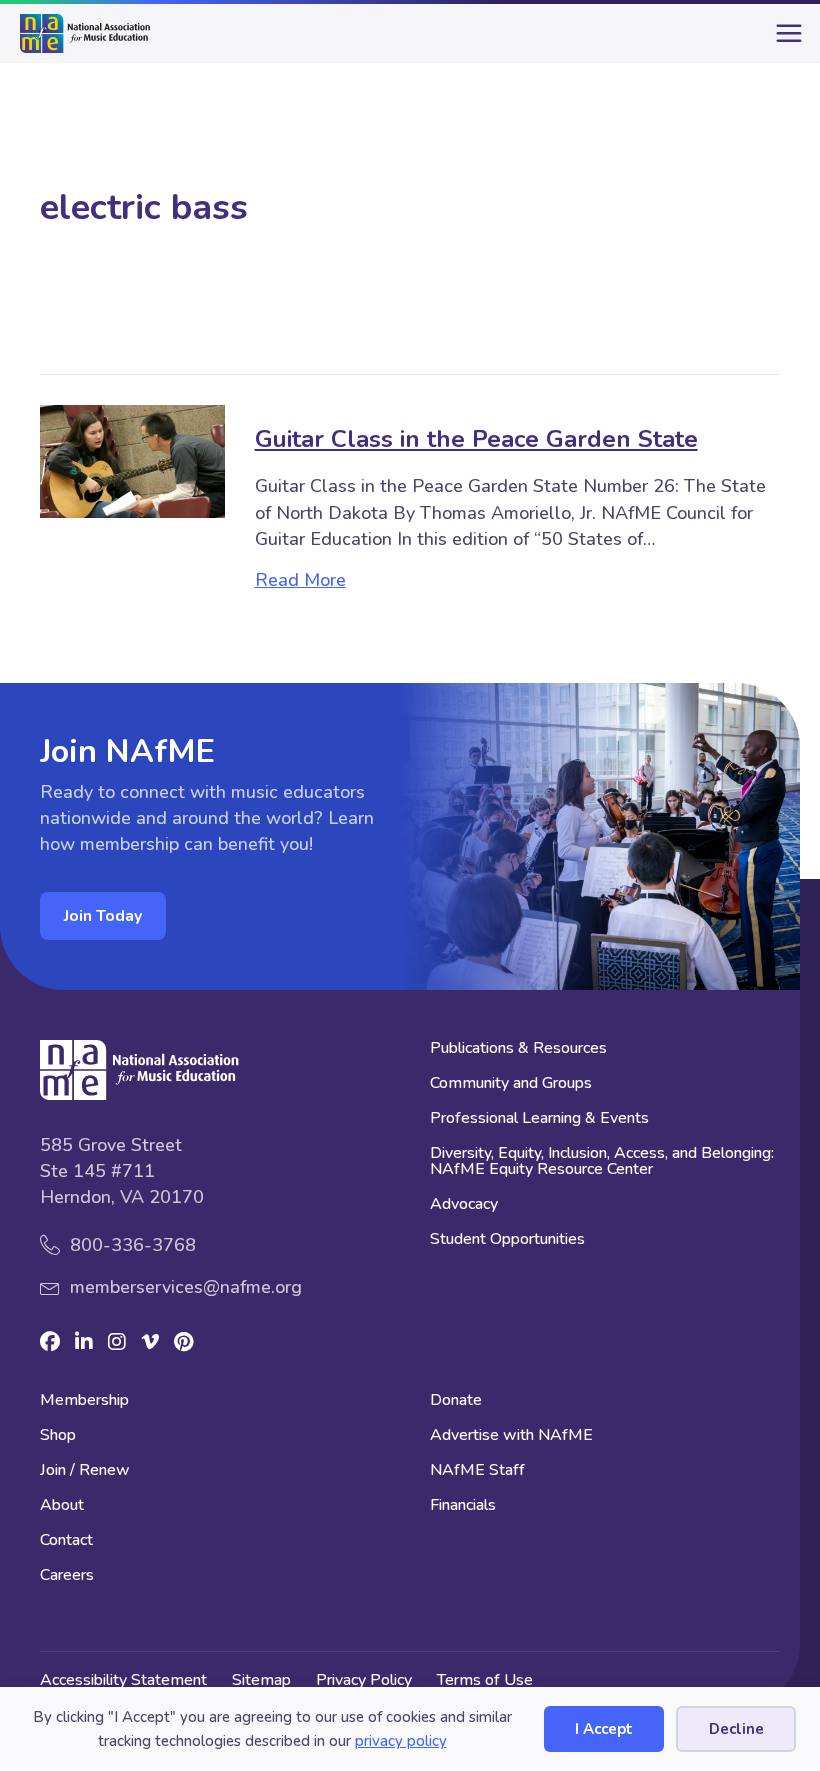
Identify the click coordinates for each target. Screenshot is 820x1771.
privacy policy (401, 1741)
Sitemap (261, 1680)
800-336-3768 (133, 1245)
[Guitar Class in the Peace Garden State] (132, 460)
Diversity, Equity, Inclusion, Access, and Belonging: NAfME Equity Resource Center (602, 1162)
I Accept (604, 1729)
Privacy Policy (364, 1680)
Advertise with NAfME (511, 1436)
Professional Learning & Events (539, 1119)
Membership (84, 1401)
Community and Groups (511, 1084)
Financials (463, 1506)
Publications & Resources (518, 1049)
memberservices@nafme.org (186, 1287)
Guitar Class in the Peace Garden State (476, 439)
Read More (300, 579)
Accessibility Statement (123, 1680)
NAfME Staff (477, 1471)
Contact (66, 1541)
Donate (456, 1401)
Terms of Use (485, 1680)
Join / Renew (85, 1471)
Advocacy (464, 1205)
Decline (736, 1729)
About (62, 1506)
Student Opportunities (507, 1240)
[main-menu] (785, 41)
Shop (58, 1436)
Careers (67, 1576)
